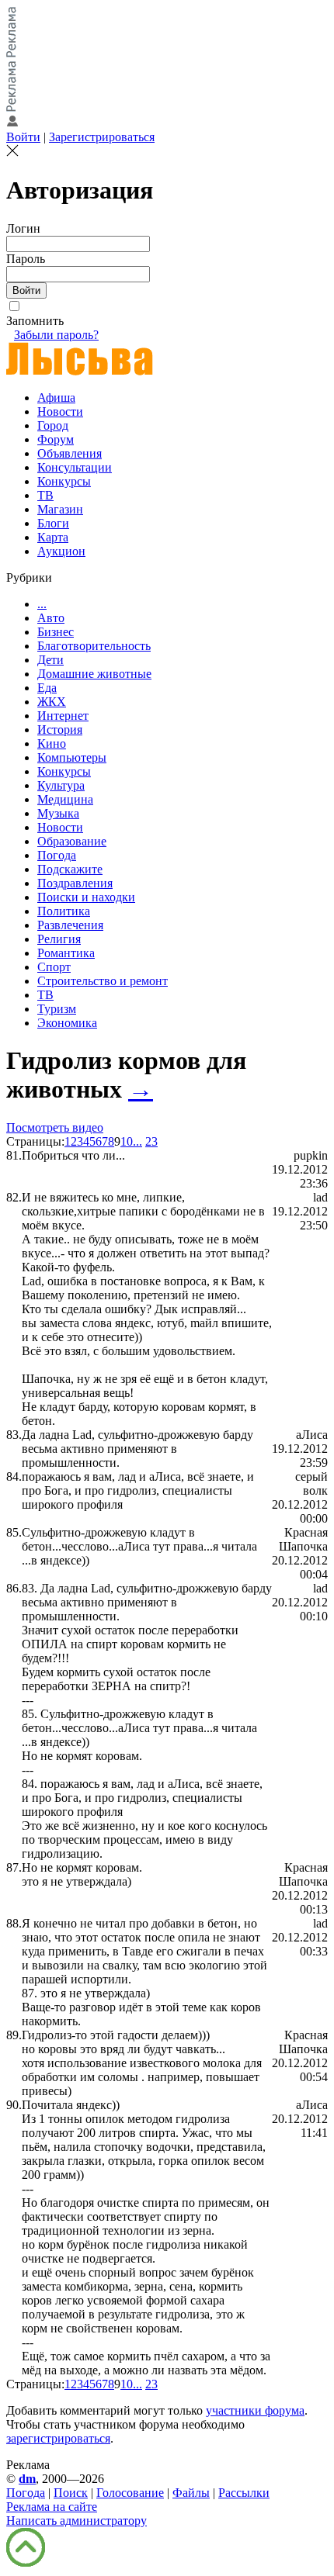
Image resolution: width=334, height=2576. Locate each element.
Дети (50, 660)
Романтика (66, 953)
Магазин (60, 509)
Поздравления (75, 883)
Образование (72, 841)
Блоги (53, 523)
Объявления (70, 453)
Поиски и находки (86, 897)
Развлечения (70, 925)
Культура (61, 785)
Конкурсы (64, 481)
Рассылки (244, 2493)
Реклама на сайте (52, 2507)
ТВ (45, 495)
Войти (23, 137)
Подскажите (70, 869)
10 (127, 1141)
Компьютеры (72, 757)
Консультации (75, 467)
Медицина (65, 799)
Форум (56, 439)
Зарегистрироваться (102, 137)
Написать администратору (77, 2521)
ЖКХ (52, 702)
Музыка (58, 813)
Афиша (56, 398)
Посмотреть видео (55, 1127)
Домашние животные (94, 674)
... (42, 604)
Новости (60, 411)
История (60, 730)
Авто (51, 618)
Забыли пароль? (56, 335)
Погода (57, 855)
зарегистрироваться (58, 2438)
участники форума (255, 2410)
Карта (53, 537)
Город (53, 425)
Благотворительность (94, 646)
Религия (59, 939)
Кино (52, 743)
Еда (47, 688)
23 (151, 1141)
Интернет (63, 716)
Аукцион (61, 551)
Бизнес (56, 632)
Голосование (130, 2493)
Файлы (191, 2493)
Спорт (54, 967)
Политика (64, 911)
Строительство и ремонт (103, 981)
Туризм (57, 1009)
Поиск (71, 2493)
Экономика (67, 1023)
